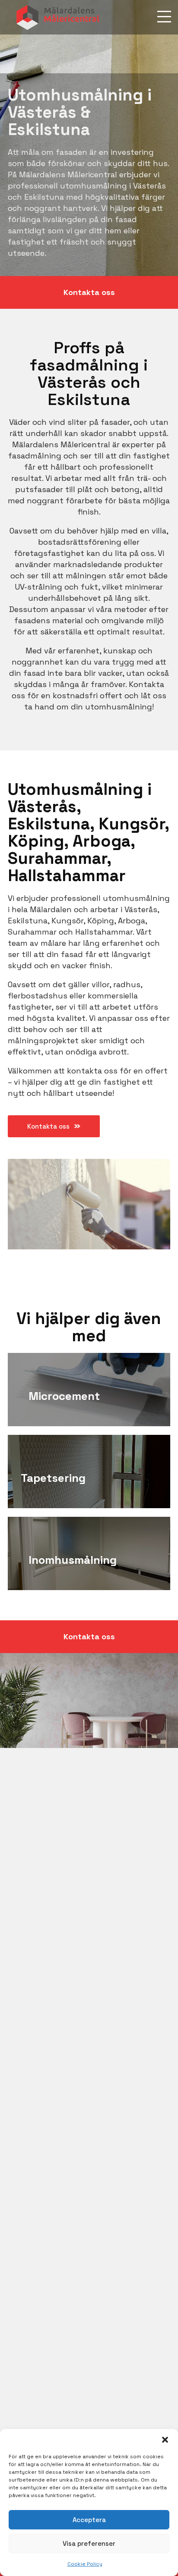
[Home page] (58, 17)
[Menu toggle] (164, 17)
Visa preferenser (89, 2543)
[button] (165, 2440)
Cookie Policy (85, 2564)
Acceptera (89, 2520)
